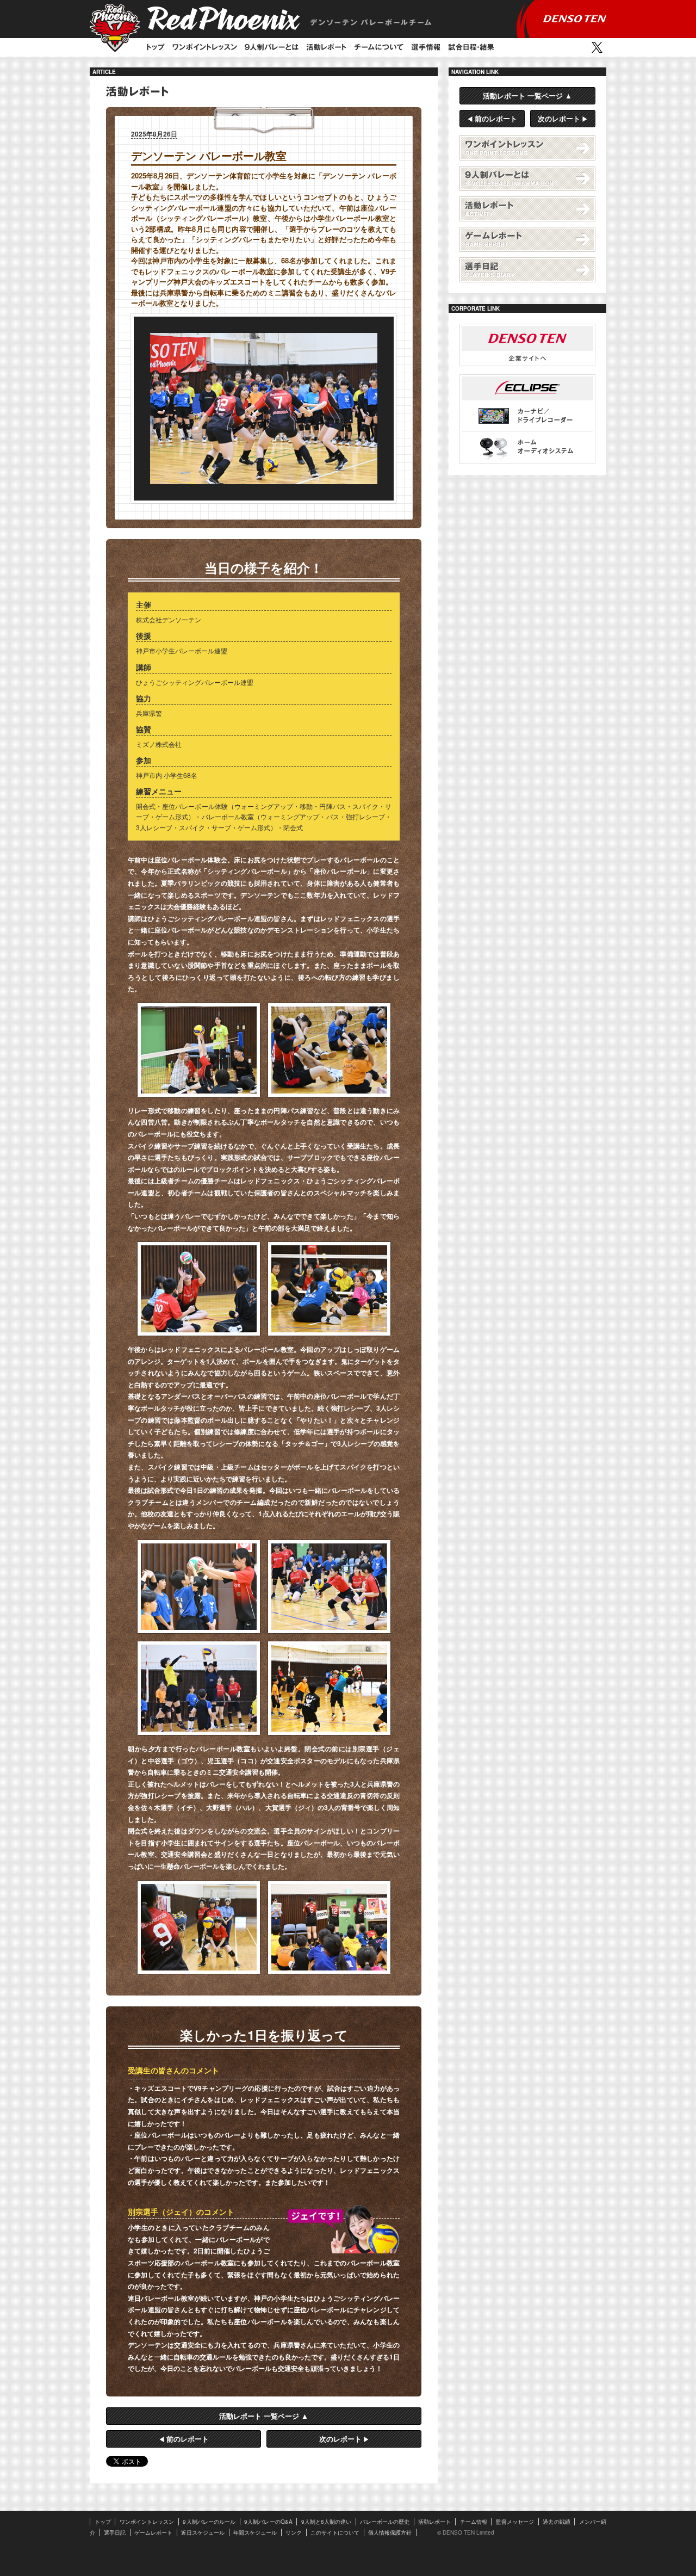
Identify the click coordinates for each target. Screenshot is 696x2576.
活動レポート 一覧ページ (259, 2416)
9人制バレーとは (527, 178)
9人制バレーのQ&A (268, 2522)
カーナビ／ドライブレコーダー (527, 416)
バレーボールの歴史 (385, 2522)
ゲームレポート (527, 239)
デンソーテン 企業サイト (527, 345)
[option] (264, 409)
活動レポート (326, 47)
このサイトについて (335, 2532)
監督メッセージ (515, 2522)
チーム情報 (474, 2522)
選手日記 (527, 270)
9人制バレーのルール (209, 2522)
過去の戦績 (556, 2522)
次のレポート (340, 2439)
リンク (294, 2532)
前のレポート (188, 2439)
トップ (156, 47)
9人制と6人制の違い (327, 2522)
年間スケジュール (255, 2532)
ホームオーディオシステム (527, 447)
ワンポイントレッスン (205, 47)
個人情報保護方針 (390, 2532)
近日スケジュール (203, 2532)
